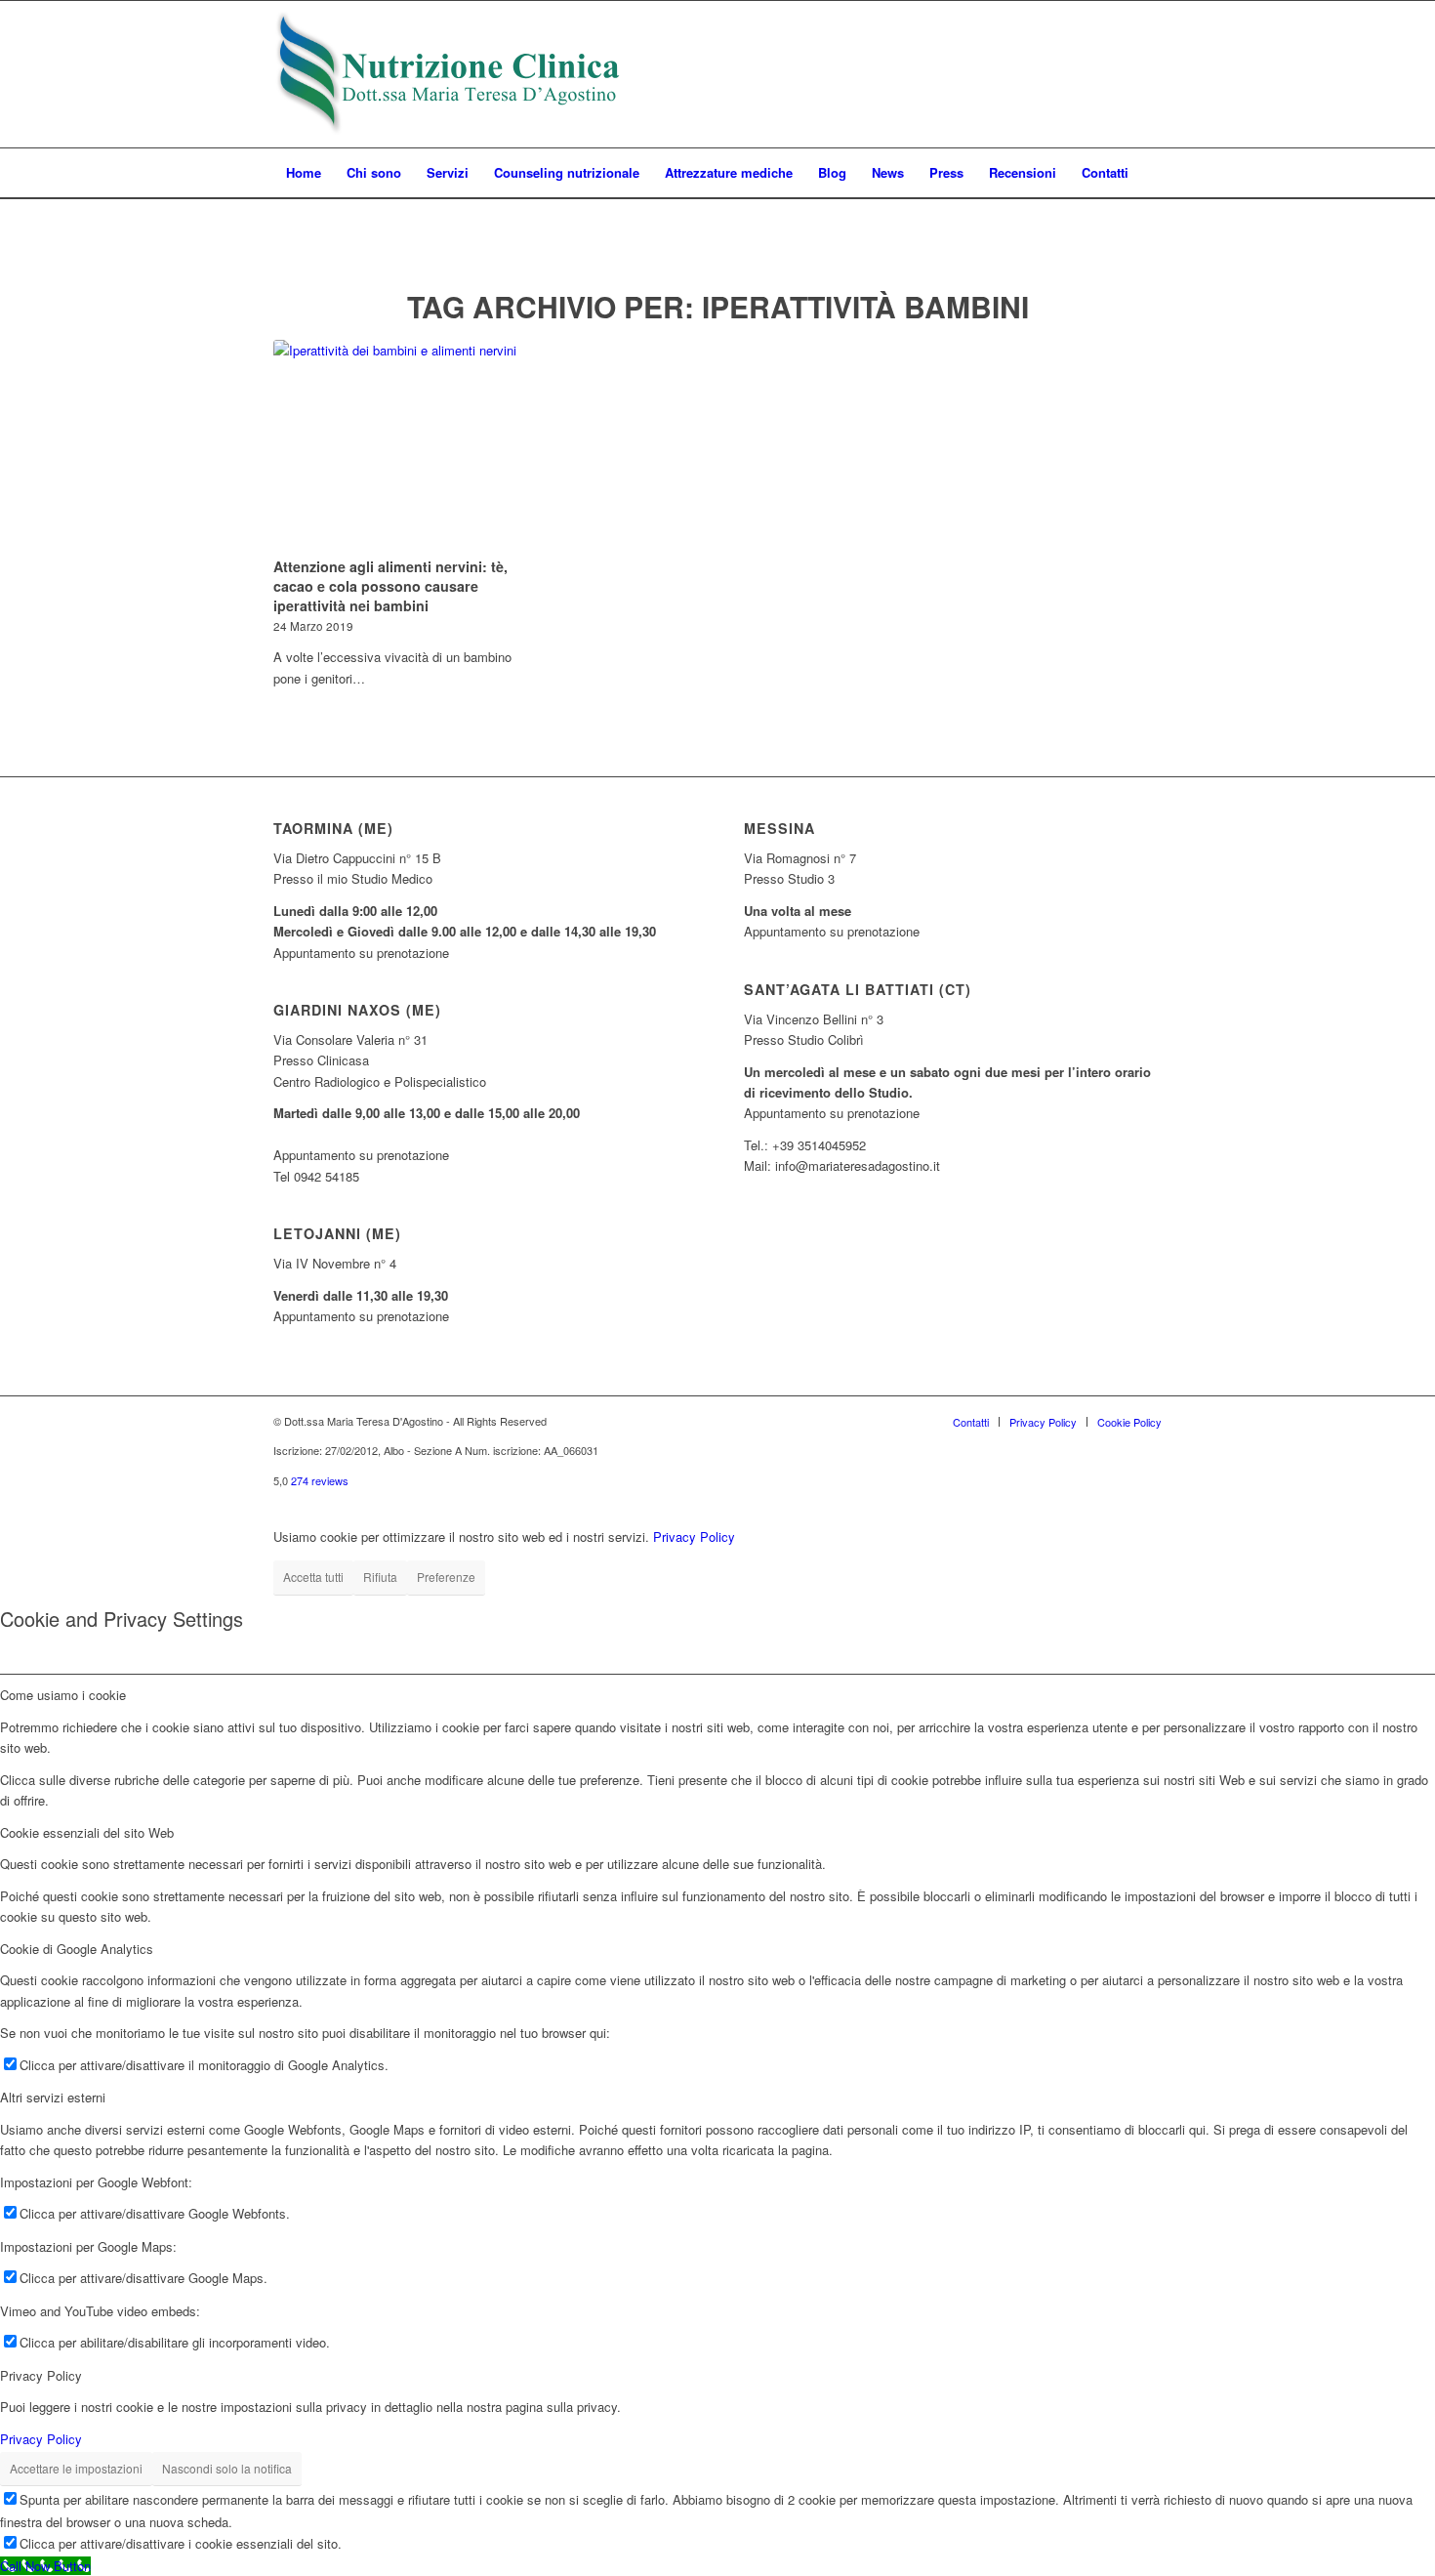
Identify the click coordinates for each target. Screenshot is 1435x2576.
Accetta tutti (313, 1577)
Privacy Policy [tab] (41, 2375)
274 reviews (320, 1480)
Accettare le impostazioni (76, 2468)
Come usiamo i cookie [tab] (63, 1695)
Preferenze (446, 1577)
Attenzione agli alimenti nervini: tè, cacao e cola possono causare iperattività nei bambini (390, 586)
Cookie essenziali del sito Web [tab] (87, 1832)
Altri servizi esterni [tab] (53, 2097)
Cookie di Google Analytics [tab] (77, 1949)
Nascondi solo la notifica (227, 2468)
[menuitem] (304, 173)
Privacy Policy (694, 1537)
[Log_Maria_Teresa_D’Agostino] (449, 74)
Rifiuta (380, 1577)
